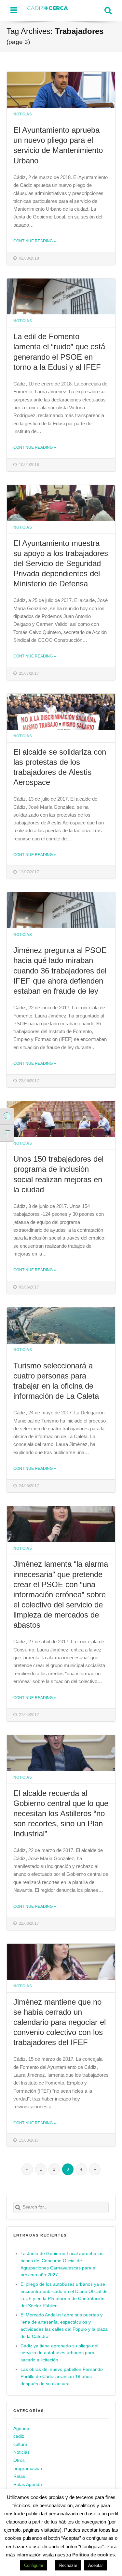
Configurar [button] (34, 2565)
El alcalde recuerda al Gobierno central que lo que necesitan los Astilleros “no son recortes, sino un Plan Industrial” (61, 1813)
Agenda (21, 2428)
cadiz (19, 2436)
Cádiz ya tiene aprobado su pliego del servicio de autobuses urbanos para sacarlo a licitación (59, 2353)
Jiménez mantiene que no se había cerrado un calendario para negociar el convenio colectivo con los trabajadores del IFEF (60, 2022)
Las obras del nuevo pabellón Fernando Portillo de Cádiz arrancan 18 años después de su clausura (62, 2377)
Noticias (23, 114)
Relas (19, 2476)
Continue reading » (35, 241)
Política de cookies (94, 2555)
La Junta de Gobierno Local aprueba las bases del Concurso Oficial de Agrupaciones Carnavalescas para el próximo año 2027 (62, 2264)
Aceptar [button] (95, 2565)
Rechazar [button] (68, 2565)
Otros (19, 2460)
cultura (20, 2444)
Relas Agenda (28, 2485)
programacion (28, 2469)
